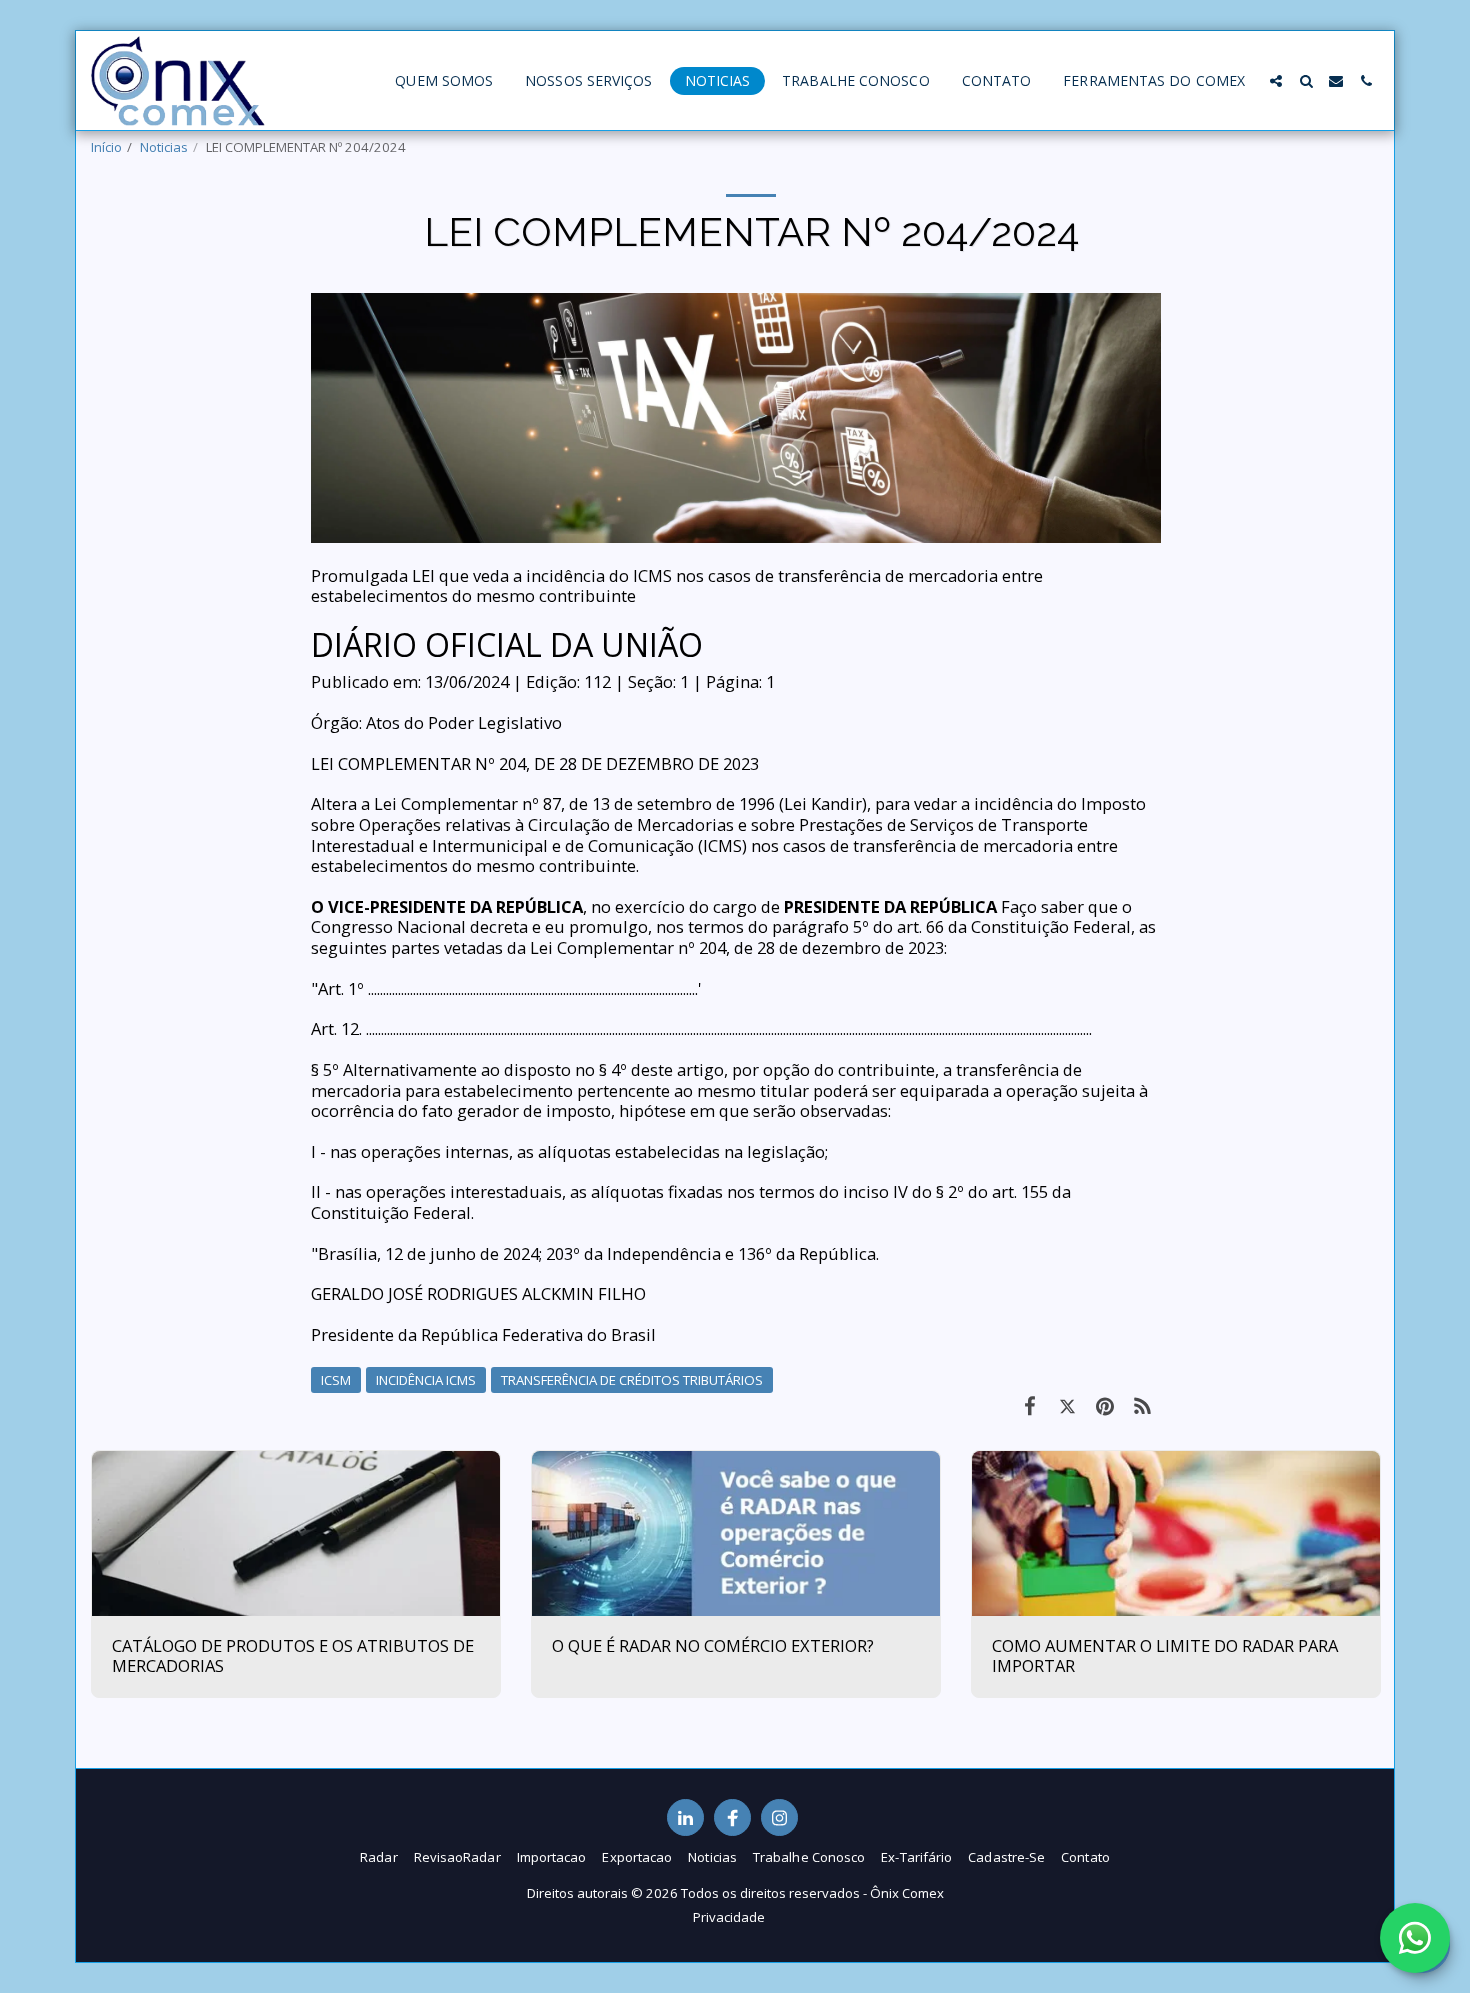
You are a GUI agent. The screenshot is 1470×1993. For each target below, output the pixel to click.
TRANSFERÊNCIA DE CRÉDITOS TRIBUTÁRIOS (632, 1380)
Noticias (164, 147)
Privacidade (729, 1917)
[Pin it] (1104, 1405)
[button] (1276, 81)
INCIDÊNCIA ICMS (426, 1380)
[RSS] (1142, 1405)
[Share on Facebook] (1029, 1405)
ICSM (336, 1380)
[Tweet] (1067, 1405)
